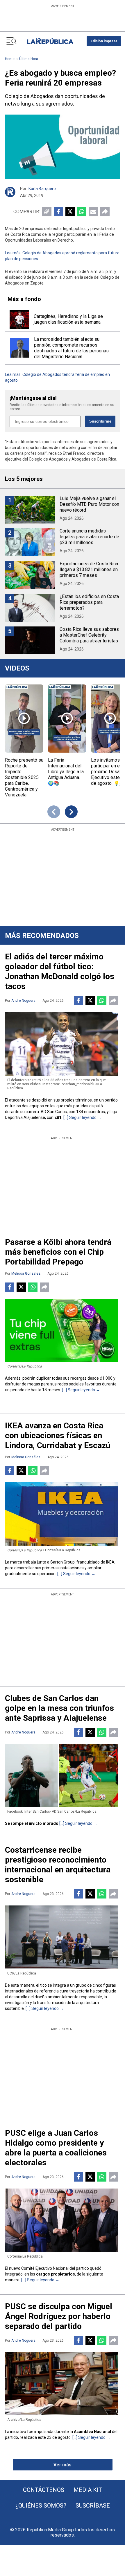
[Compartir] (105, 212)
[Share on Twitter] (70, 212)
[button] (104, 41)
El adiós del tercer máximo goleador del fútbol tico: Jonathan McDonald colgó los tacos (60, 971)
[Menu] (11, 41)
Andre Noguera (23, 1001)
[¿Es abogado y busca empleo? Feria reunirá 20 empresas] (63, 147)
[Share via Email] (93, 212)
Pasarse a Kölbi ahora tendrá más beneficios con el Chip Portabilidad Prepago (58, 1252)
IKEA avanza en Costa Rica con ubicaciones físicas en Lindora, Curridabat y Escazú (58, 1435)
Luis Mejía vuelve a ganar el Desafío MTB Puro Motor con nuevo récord (89, 504)
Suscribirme (100, 421)
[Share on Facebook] (58, 212)
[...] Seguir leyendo (80, 1117)
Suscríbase (93, 2506)
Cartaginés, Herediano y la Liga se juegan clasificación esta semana (68, 319)
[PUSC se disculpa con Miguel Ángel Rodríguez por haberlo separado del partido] (61, 2384)
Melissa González (26, 1273)
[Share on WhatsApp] (82, 212)
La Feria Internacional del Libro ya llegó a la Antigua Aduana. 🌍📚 (66, 772)
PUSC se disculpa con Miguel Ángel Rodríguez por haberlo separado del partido (59, 2316)
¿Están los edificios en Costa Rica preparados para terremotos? (89, 602)
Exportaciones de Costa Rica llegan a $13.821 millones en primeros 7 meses (89, 569)
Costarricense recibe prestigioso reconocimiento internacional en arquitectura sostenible (58, 1865)
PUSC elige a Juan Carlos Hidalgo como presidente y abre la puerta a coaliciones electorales (56, 2148)
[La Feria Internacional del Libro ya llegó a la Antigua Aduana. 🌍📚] (67, 719)
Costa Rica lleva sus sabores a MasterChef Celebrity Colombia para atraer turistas (89, 635)
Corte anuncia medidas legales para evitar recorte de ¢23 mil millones (89, 537)
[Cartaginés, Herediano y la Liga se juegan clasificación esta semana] (19, 319)
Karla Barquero (42, 189)
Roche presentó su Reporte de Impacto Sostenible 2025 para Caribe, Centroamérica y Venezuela (24, 777)
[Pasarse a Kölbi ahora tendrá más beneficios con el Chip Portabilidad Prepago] (61, 1330)
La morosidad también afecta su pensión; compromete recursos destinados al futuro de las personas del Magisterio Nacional (71, 348)
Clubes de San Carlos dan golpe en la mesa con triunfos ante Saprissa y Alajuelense (59, 1708)
